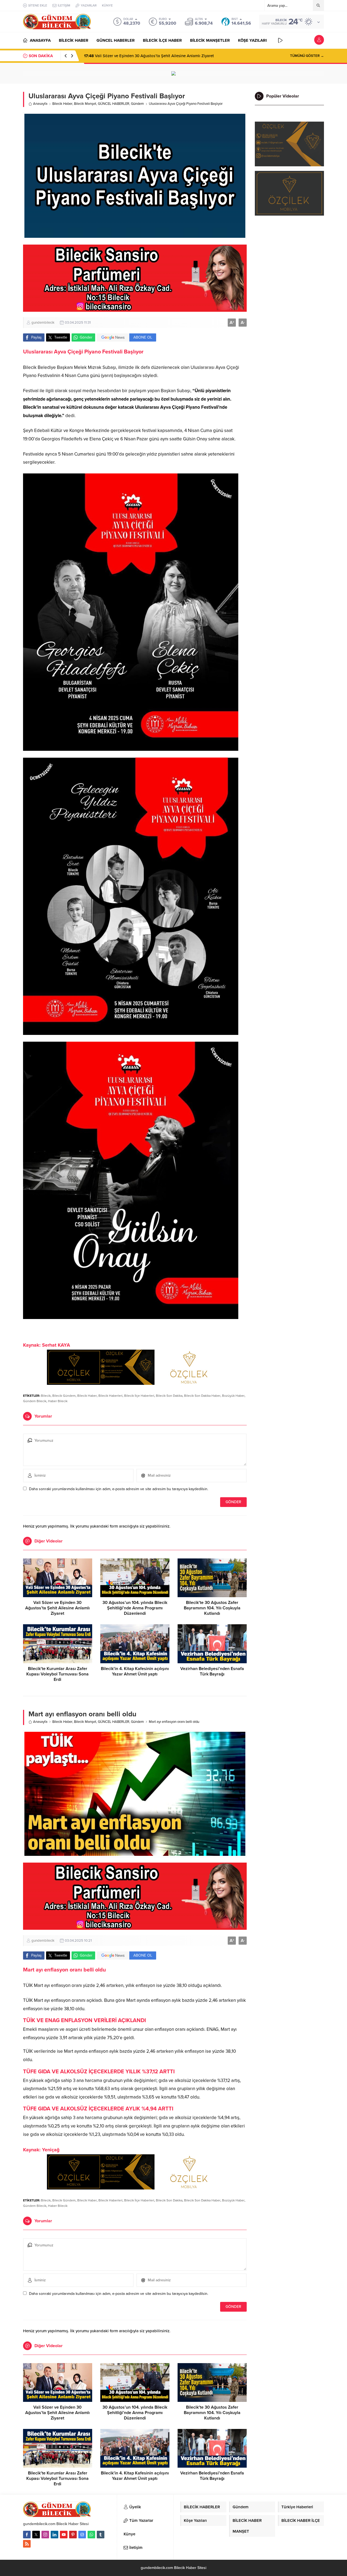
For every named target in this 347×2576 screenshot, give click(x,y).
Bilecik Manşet (85, 104)
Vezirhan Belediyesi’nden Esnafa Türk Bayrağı (212, 1671)
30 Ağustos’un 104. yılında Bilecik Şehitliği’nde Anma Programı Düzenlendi (135, 1608)
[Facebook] (27, 2535)
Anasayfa (40, 104)
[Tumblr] (101, 2535)
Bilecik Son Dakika (169, 1396)
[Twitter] (36, 2535)
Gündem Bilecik (35, 1401)
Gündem (137, 104)
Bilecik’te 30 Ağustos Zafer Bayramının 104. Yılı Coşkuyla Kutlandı (212, 1608)
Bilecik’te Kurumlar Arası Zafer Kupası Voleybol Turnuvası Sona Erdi (57, 1674)
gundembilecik (43, 323)
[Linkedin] (54, 2535)
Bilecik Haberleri (110, 1396)
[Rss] (27, 2544)
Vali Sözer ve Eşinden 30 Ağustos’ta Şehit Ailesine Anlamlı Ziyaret (149, 56)
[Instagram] (45, 2535)
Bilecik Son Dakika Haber (202, 1396)
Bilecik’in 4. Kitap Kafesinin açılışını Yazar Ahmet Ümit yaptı (135, 1671)
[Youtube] (64, 2535)
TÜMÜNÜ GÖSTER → (307, 56)
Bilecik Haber (62, 104)
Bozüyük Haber (233, 1396)
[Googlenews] (82, 2535)
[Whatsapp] (91, 2535)
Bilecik (46, 1396)
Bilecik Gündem (64, 1396)
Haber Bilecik (58, 1401)
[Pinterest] (73, 2535)
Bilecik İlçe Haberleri (139, 1396)
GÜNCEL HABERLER (114, 104)
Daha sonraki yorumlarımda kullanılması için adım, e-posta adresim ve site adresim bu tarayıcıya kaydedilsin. (119, 1489)
